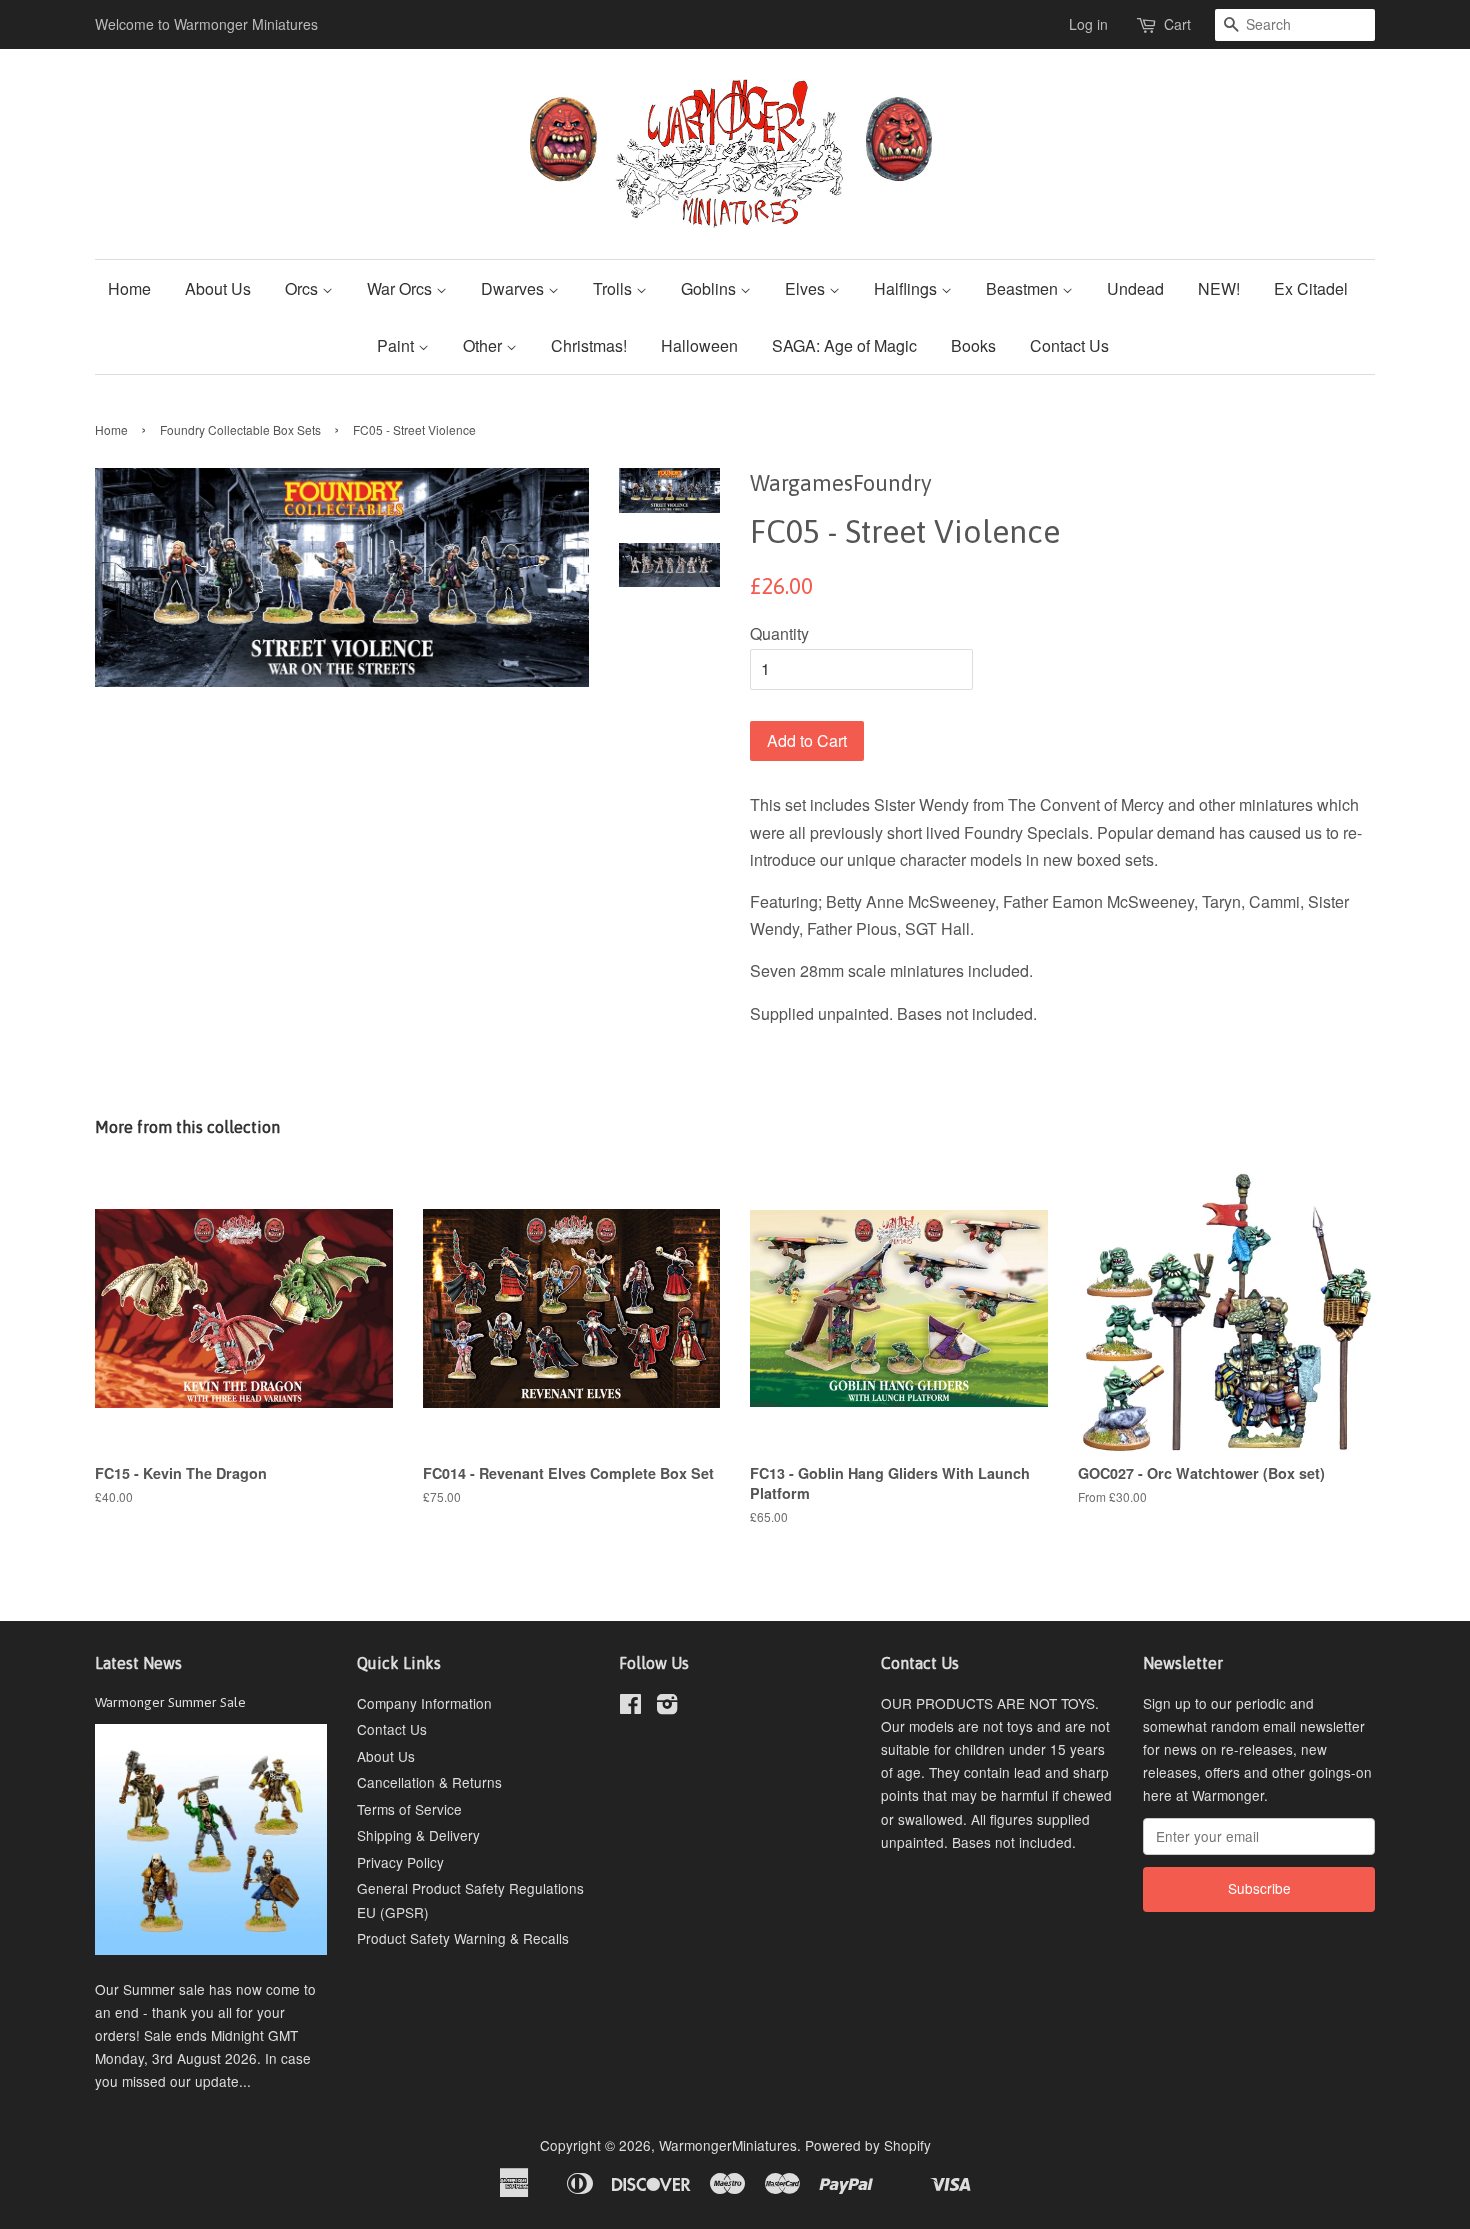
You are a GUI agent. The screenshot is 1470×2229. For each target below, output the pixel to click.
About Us (218, 288)
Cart (1177, 24)
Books (973, 345)
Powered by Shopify (868, 2145)
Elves (807, 288)
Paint (397, 345)
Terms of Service (409, 1809)
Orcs (303, 288)
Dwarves (514, 288)
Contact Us (1069, 345)
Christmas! (589, 345)
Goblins (710, 288)
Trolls (614, 288)
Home (129, 288)
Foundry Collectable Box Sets (240, 429)
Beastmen (1024, 288)
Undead (1135, 288)
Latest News (138, 1663)
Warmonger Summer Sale (170, 1702)
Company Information (424, 1703)
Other (484, 345)
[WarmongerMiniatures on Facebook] (630, 1707)
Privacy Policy (400, 1862)
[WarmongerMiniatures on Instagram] (667, 1707)
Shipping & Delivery (418, 1835)
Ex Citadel (1311, 288)
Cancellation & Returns (429, 1782)
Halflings (907, 288)
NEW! (1219, 288)
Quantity (779, 633)
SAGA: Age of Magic (844, 345)
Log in (1088, 24)
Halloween (699, 345)
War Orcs (401, 288)
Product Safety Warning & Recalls (463, 1938)
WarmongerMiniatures (728, 2145)
